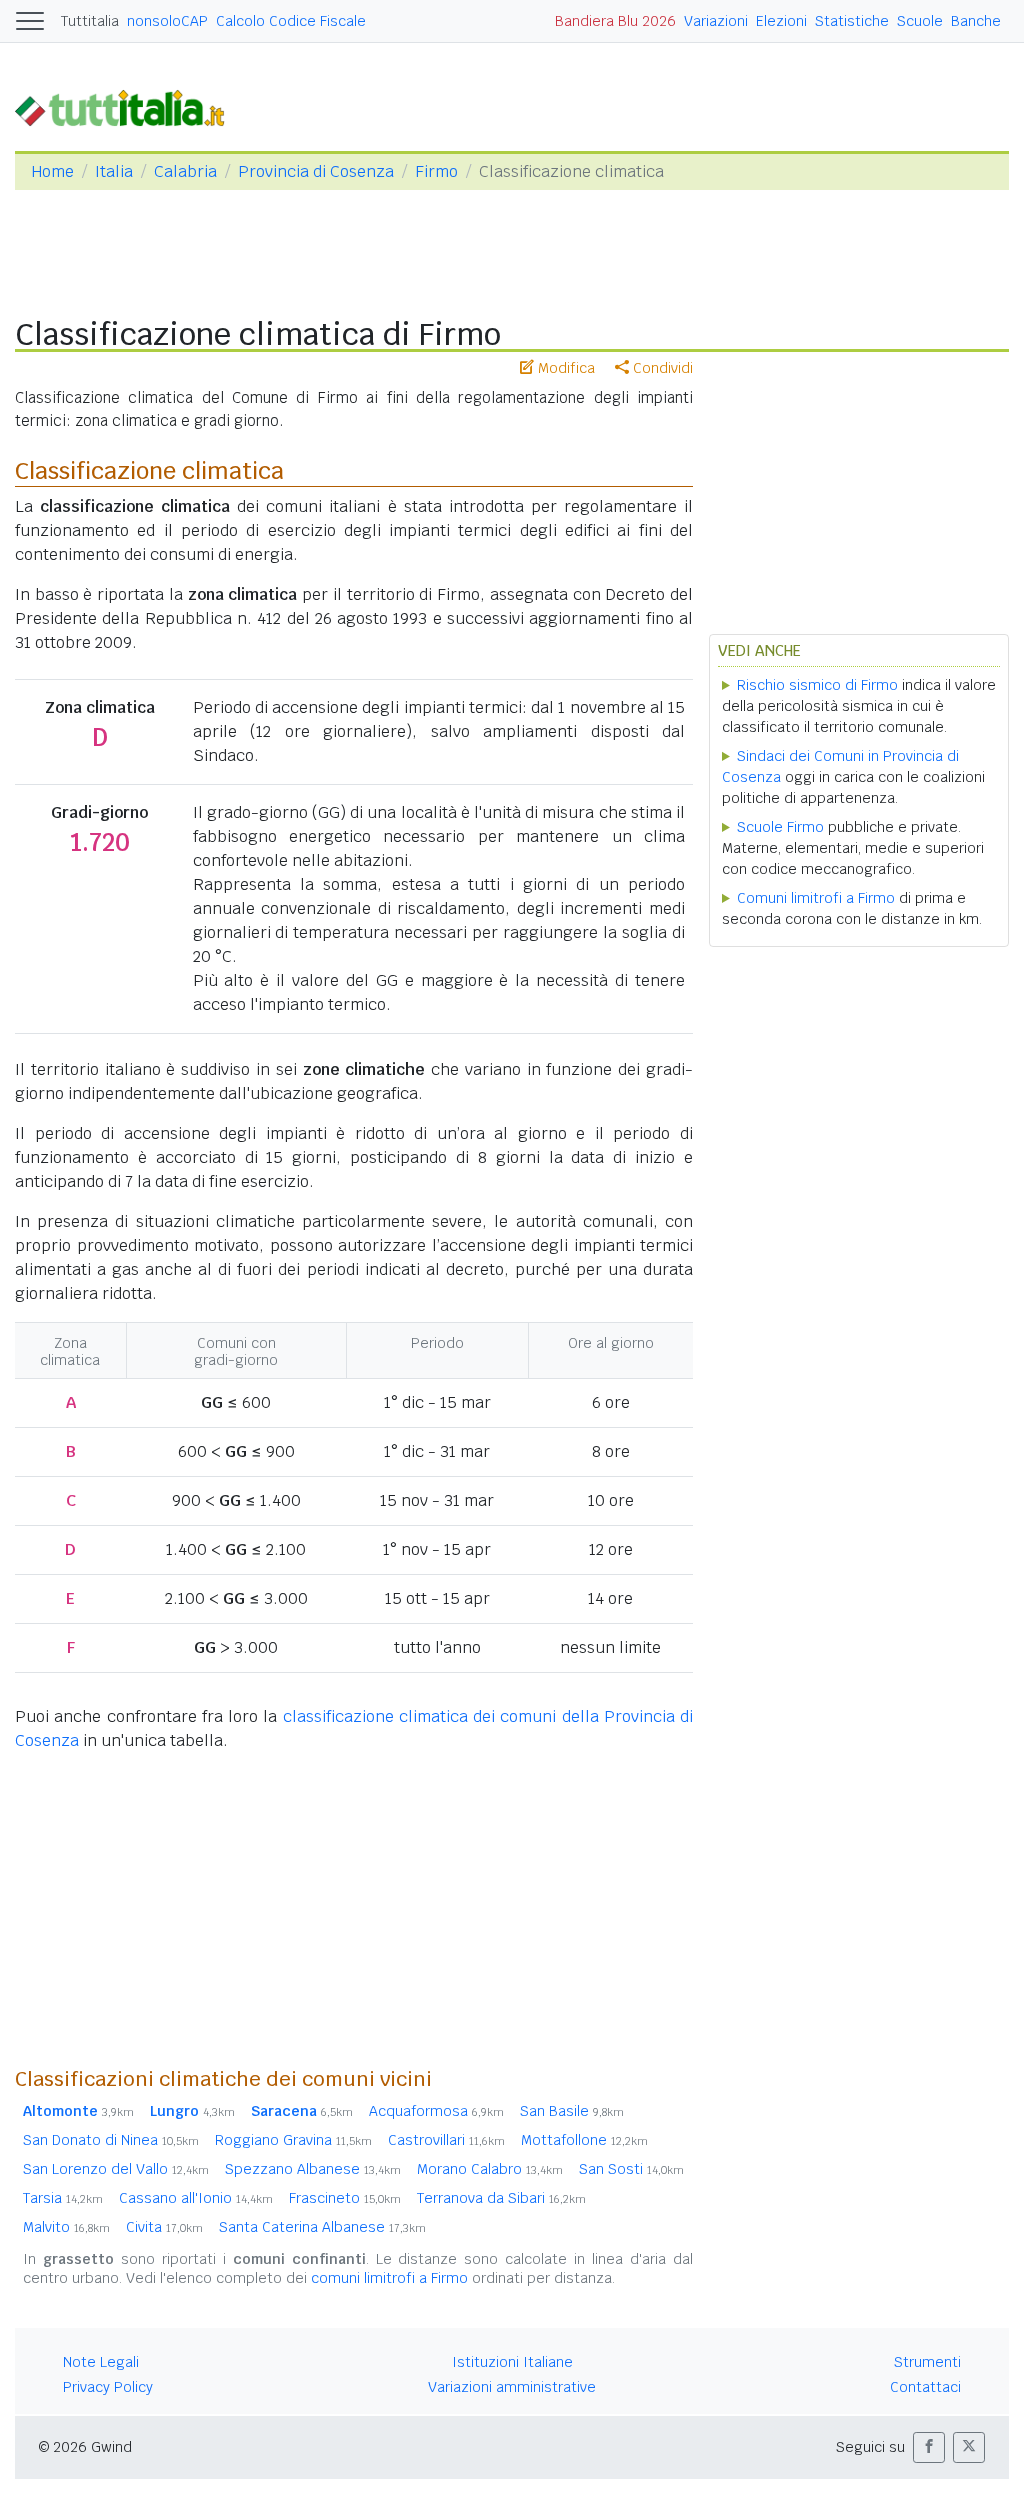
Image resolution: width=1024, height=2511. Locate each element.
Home (52, 171)
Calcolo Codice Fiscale (291, 21)
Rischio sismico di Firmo (817, 685)
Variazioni (716, 21)
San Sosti (631, 2169)
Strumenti (927, 2362)
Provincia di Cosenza (316, 171)
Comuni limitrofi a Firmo (816, 898)
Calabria (185, 171)
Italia (114, 171)
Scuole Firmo (780, 827)
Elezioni (781, 21)
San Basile (572, 2111)
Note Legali (101, 2362)
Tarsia (63, 2198)
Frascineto (345, 2198)
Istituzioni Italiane (512, 2362)
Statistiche (852, 21)
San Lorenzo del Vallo (116, 2169)
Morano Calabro (490, 2169)
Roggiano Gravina (293, 2140)
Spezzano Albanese (313, 2169)
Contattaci (925, 2387)
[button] (929, 2447)
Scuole (920, 21)
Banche (976, 21)
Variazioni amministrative (512, 2387)
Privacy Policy (108, 2387)
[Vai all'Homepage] (128, 106)
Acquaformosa (436, 2111)
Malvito (66, 2227)
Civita (164, 2227)
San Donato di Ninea (111, 2140)
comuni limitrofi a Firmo (389, 2278)
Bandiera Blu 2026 (615, 21)
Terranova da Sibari (501, 2198)
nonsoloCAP (167, 21)
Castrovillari (446, 2140)
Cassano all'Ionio (196, 2198)
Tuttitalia (90, 21)
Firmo (436, 171)
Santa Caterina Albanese (322, 2227)
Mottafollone (584, 2140)
